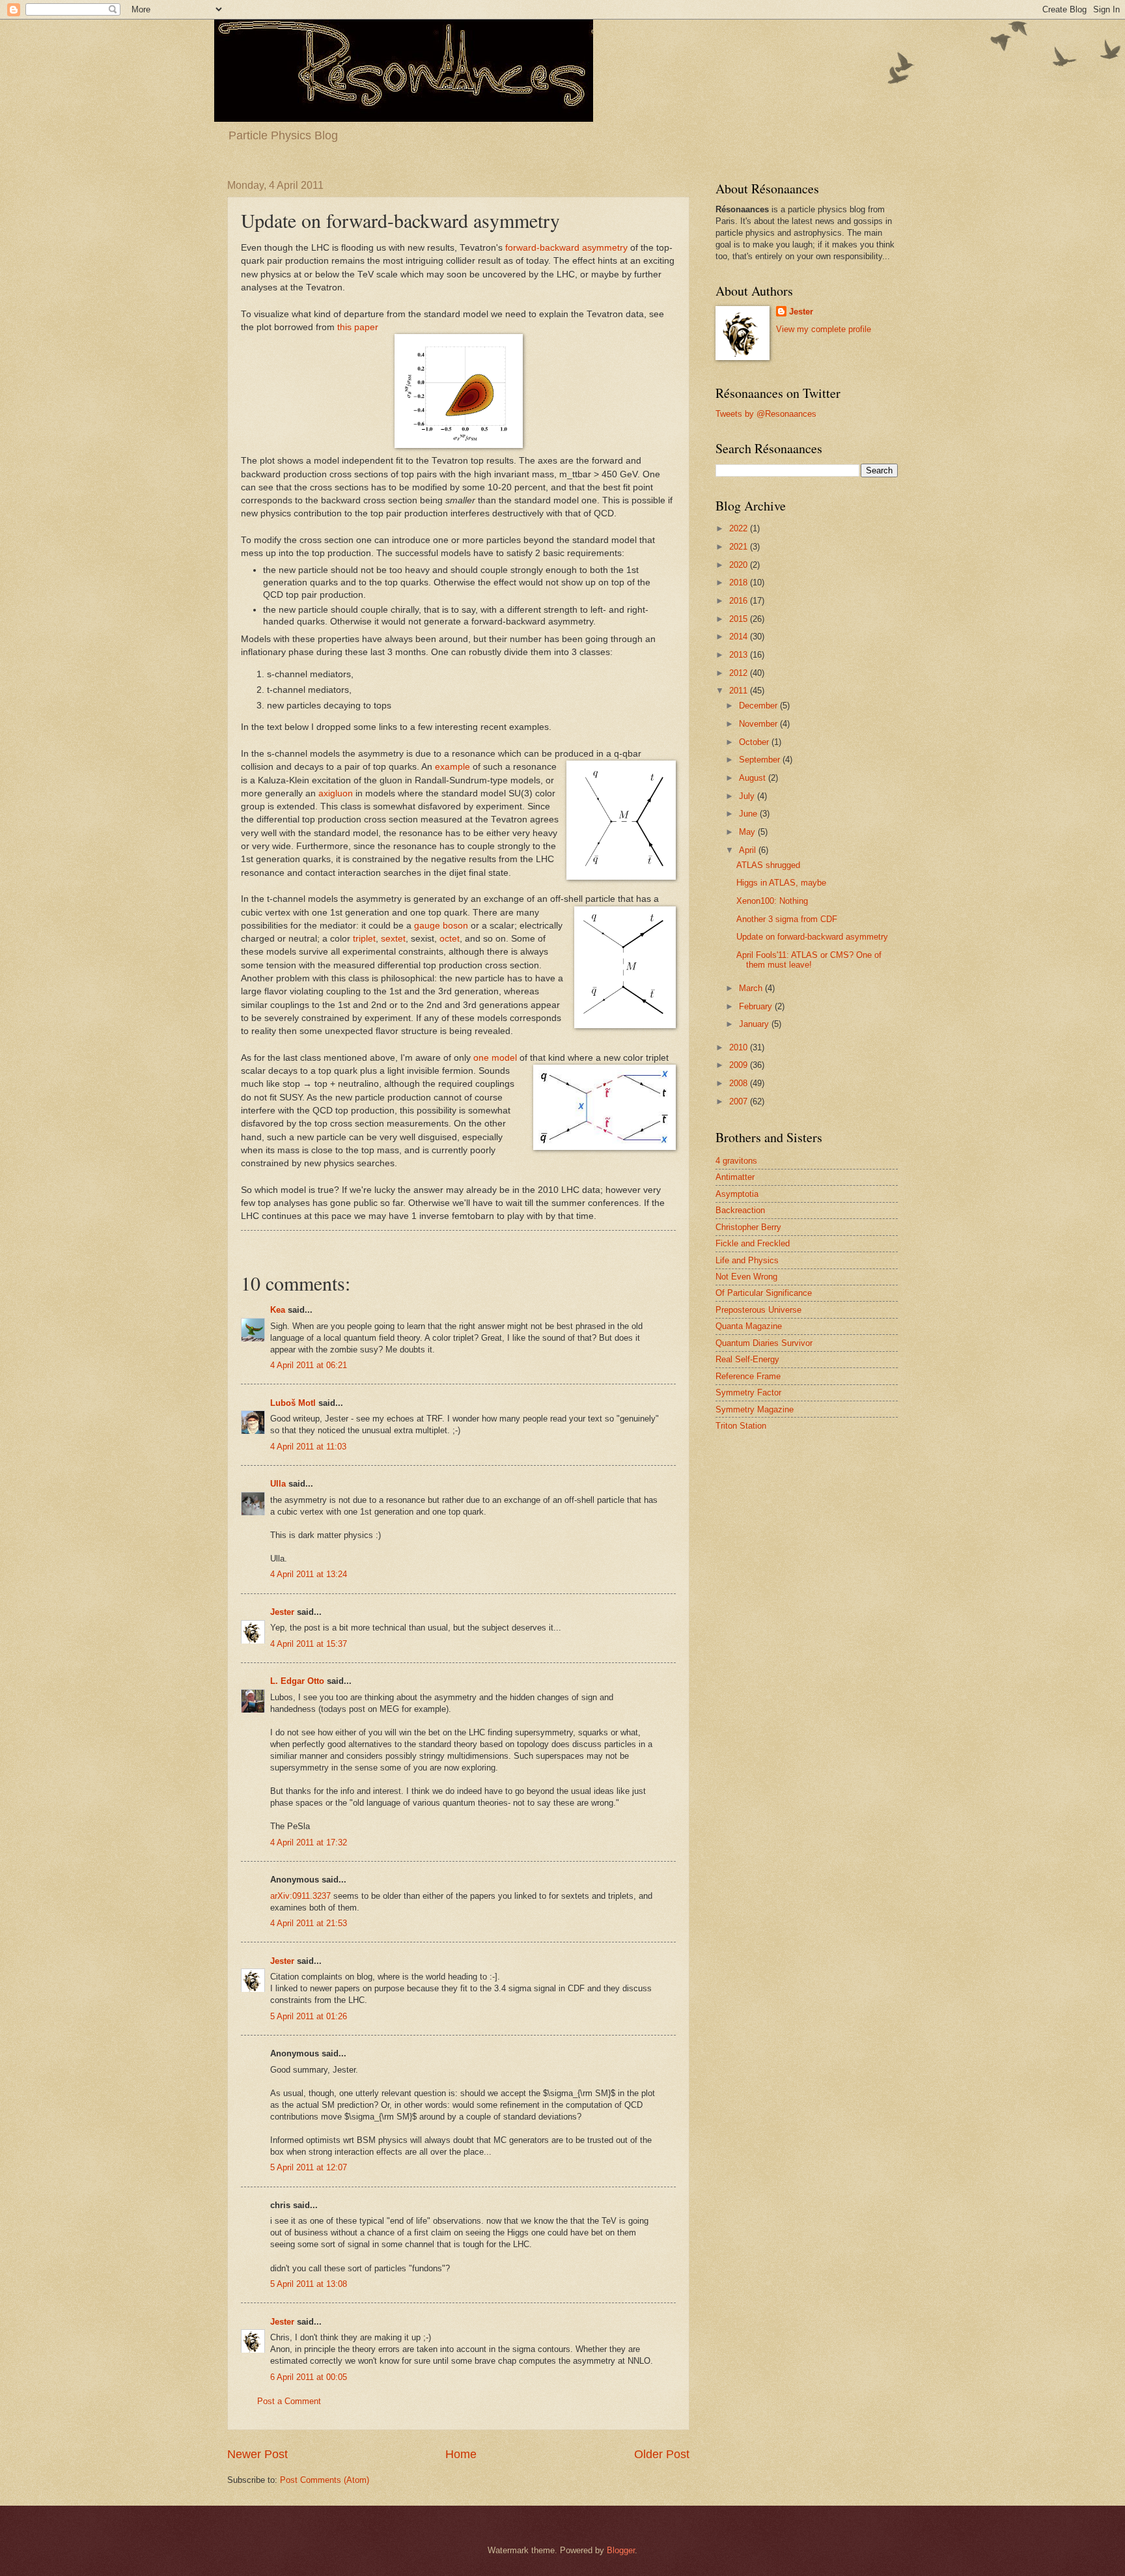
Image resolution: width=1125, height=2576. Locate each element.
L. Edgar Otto (297, 1681)
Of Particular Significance (764, 1293)
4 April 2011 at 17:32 (309, 1842)
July (748, 796)
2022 (740, 528)
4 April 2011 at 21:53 (309, 1923)
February (757, 1006)
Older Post (662, 2454)
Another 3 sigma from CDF (787, 919)
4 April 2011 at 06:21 (309, 1365)
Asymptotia (737, 1194)
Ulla (278, 1484)
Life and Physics (747, 1260)
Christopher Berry (748, 1227)
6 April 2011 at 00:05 (309, 2377)
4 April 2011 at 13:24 (309, 1574)
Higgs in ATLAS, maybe (781, 883)
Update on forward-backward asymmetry (812, 937)
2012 (740, 673)
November (759, 724)
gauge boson (440, 926)
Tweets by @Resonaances (766, 414)
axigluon (336, 793)
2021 (740, 547)
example (452, 767)
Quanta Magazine (749, 1326)
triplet (364, 939)
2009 (740, 1065)
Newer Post (257, 2454)
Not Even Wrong (746, 1277)
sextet (393, 939)
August (754, 778)
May (748, 832)
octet (450, 939)
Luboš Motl (293, 1403)
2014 (740, 637)
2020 (740, 565)
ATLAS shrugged (768, 865)
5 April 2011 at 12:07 (309, 2167)
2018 (740, 582)
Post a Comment (289, 2401)
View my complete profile (824, 329)
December (759, 706)
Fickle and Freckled (753, 1243)
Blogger (621, 2550)
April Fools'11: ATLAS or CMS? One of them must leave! (809, 960)
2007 (740, 1101)
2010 (740, 1047)
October (755, 742)
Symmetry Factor (748, 1393)
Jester (282, 1612)
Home (461, 2454)
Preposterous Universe (758, 1310)
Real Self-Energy (747, 1359)
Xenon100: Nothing (772, 901)
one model (495, 1058)
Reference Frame (748, 1376)
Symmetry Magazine (755, 1409)
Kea (278, 1310)
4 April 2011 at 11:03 (308, 1447)
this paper (358, 327)
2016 (740, 601)
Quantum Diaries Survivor (764, 1343)
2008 (740, 1083)
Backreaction (740, 1210)
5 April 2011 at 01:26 (309, 2016)
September (761, 760)
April (749, 850)
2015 (740, 619)
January (755, 1024)
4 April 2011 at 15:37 (309, 1644)
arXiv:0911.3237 (300, 1896)
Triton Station (741, 1426)
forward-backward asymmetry (566, 248)
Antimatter (735, 1177)
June (749, 814)
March (752, 988)
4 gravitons (736, 1161)
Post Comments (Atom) (325, 2480)
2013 (740, 655)
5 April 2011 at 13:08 (309, 2284)
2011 (740, 691)
